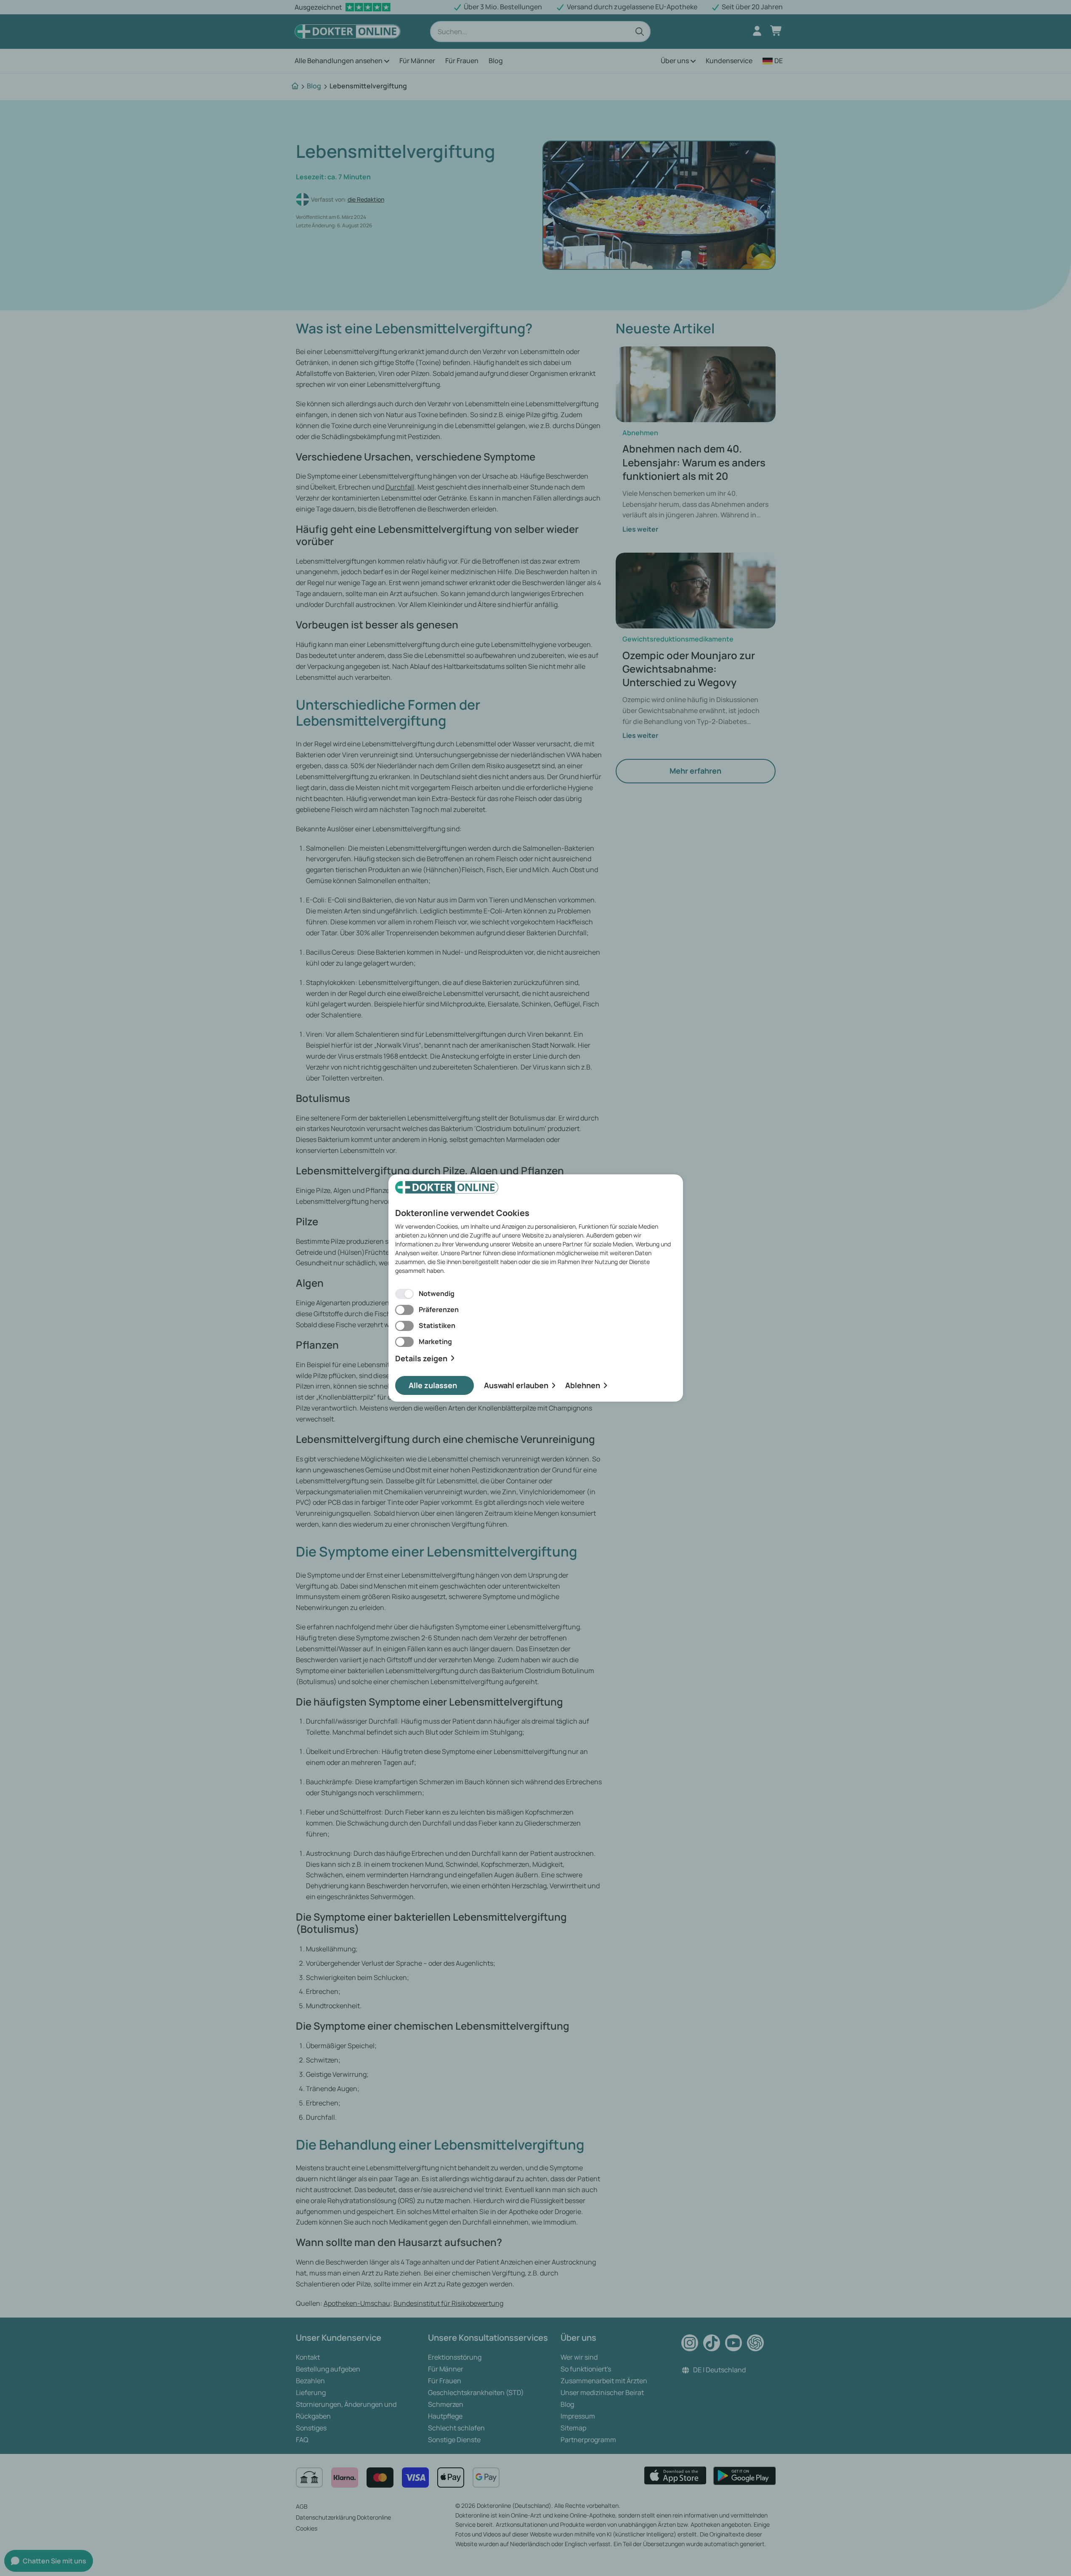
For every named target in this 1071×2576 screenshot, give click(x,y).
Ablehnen (583, 1385)
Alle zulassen (433, 1385)
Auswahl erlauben (516, 1385)
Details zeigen (421, 1359)
